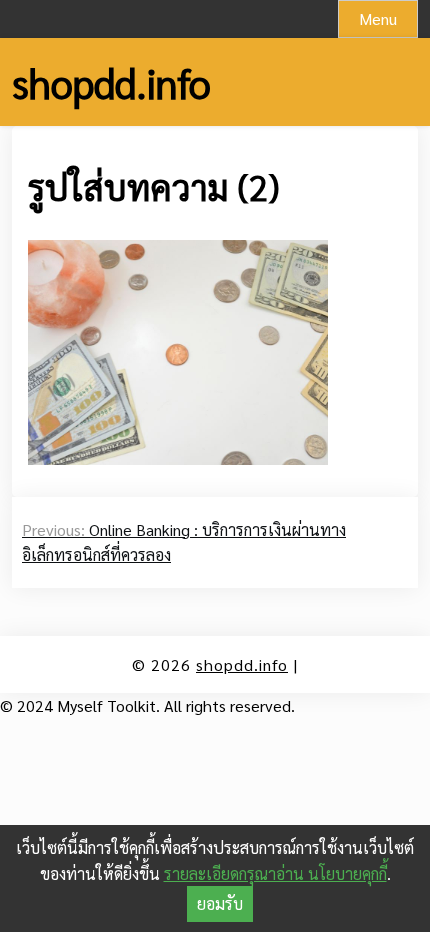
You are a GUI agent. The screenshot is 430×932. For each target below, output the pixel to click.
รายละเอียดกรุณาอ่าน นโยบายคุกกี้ (275, 873)
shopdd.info (111, 82)
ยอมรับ (220, 903)
